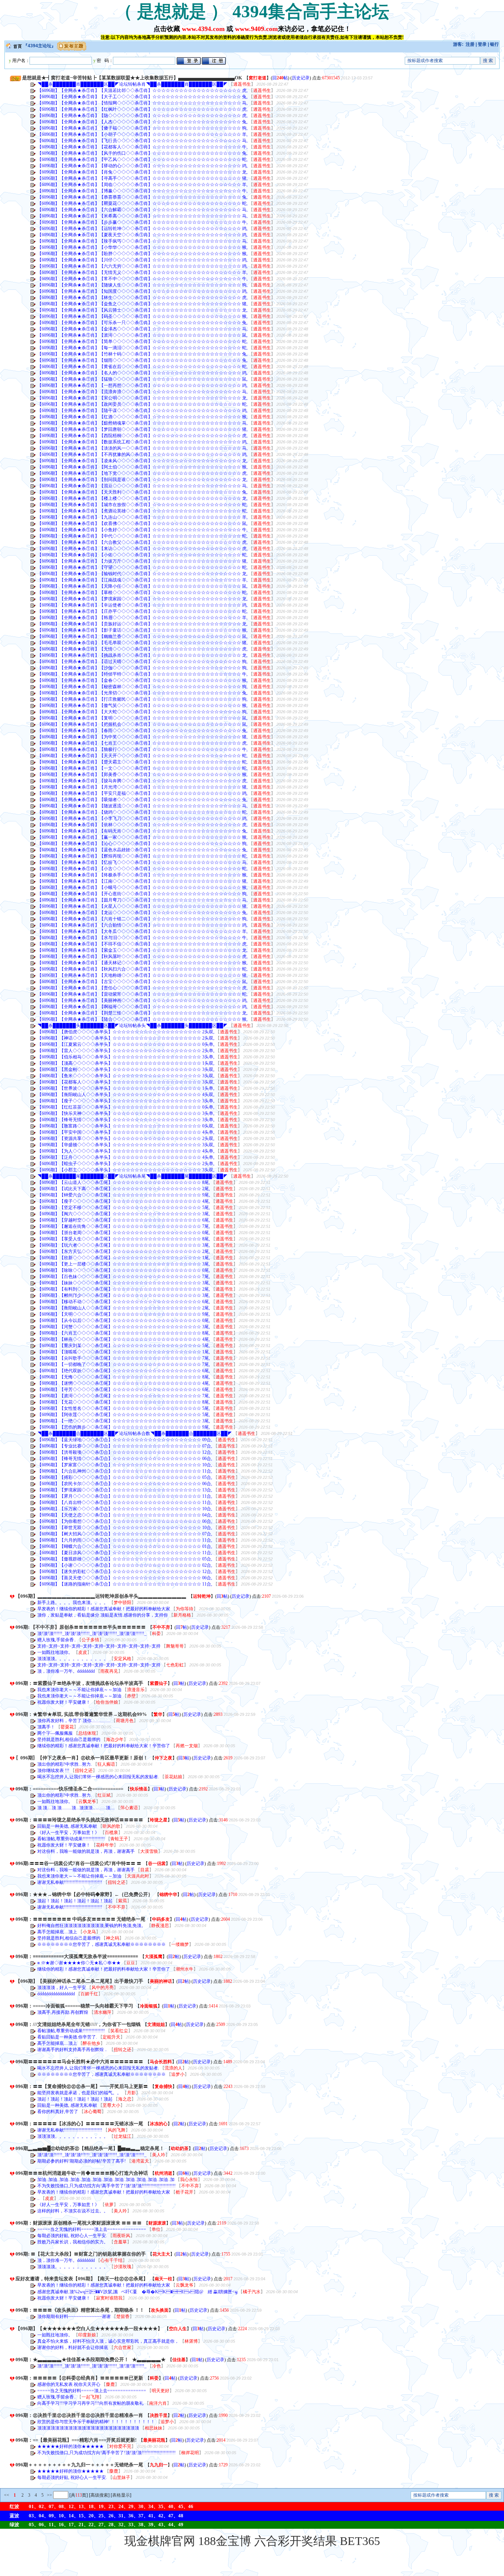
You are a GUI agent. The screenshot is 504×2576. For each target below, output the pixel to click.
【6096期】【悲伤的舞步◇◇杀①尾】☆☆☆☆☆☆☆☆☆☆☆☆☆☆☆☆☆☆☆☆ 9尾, (124, 1427)
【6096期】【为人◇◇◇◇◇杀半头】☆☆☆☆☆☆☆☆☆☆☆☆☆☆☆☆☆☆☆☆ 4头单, (126, 1151)
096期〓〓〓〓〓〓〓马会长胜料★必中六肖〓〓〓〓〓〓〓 (79, 2062)
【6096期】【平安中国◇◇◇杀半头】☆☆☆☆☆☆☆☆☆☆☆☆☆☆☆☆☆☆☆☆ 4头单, (126, 1132)
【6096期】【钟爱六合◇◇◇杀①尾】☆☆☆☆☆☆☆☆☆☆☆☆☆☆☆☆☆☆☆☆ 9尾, (124, 1195)
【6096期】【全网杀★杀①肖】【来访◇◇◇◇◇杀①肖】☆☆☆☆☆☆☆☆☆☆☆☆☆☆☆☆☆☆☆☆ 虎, (142, 549)
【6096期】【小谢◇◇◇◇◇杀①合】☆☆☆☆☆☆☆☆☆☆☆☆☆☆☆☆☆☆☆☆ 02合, (125, 1565)
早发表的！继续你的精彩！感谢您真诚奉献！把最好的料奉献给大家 (104, 1609)
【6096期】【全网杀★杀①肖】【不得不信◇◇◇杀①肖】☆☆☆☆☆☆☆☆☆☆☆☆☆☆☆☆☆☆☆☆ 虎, (142, 944)
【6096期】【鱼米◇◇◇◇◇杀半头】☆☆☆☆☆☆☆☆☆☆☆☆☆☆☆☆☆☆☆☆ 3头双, (126, 1076)
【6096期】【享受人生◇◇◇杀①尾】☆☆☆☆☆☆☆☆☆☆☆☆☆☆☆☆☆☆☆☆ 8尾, (124, 1239)
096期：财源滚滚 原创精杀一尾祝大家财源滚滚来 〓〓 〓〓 (79, 2223)
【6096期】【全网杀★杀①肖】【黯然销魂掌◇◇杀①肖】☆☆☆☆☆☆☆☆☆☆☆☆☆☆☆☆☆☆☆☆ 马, (142, 423)
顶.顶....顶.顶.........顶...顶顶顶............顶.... (77, 1808)
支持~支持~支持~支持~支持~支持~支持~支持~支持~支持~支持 (99, 1646)
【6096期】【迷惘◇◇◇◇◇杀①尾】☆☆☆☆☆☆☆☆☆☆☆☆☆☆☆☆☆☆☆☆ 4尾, (124, 1383)
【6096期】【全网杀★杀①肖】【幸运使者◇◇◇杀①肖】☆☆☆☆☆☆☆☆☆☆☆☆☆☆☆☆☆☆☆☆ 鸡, (142, 605)
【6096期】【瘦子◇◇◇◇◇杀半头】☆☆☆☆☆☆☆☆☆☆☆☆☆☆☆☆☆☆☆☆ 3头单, (126, 1101)
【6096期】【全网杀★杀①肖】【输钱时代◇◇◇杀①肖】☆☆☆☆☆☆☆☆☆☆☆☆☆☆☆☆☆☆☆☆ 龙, (142, 574)
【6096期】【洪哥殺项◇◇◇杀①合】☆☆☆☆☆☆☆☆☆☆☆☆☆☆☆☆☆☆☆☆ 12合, (125, 1452)
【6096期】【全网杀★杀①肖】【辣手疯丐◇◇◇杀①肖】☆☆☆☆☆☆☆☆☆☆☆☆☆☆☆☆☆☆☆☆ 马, (142, 241)
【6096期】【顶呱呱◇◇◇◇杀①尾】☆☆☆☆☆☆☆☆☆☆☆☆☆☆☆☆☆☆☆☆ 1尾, (124, 1352)
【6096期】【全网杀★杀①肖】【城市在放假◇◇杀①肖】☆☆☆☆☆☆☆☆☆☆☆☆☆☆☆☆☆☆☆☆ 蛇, (142, 505)
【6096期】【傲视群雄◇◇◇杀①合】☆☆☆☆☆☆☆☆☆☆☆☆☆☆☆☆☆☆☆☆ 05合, (125, 1559)
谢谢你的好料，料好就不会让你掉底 (73, 2347)
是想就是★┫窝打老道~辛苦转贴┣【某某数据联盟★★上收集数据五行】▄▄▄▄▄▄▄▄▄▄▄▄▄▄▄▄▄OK (132, 78)
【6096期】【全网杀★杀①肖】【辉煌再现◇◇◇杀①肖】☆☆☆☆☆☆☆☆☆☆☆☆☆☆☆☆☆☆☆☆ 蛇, (142, 856)
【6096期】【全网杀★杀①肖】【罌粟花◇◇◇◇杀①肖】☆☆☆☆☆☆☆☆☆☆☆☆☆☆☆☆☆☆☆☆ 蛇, (142, 203)
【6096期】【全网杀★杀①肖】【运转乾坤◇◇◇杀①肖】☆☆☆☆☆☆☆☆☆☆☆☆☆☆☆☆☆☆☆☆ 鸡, (142, 229)
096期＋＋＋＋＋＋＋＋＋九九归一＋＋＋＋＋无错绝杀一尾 (79, 2465)
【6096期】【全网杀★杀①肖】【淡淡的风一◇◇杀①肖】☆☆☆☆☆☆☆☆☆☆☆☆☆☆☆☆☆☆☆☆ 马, (142, 448)
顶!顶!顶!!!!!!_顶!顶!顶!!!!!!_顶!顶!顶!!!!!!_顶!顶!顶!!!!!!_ (92, 1634)
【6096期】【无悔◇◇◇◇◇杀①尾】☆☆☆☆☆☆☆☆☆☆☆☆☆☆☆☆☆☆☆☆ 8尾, (124, 1377)
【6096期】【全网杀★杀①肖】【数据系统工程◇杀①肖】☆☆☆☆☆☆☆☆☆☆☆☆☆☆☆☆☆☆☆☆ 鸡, (142, 442)
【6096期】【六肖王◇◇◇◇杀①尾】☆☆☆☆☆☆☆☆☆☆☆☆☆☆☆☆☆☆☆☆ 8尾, (124, 1333)
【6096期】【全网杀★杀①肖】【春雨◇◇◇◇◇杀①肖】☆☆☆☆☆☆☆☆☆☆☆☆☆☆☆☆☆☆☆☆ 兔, (142, 731)
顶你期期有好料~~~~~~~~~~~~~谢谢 (75, 2316)
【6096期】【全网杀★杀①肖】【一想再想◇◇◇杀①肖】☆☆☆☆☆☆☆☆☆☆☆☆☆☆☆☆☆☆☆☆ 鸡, (142, 385)
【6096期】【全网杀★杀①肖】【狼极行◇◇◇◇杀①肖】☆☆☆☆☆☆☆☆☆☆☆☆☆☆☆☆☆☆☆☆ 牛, (142, 749)
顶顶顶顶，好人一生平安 (62, 1988)
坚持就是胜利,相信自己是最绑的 (69, 1739)
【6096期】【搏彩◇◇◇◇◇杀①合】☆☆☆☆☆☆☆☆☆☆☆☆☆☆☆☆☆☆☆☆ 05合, (125, 1477)
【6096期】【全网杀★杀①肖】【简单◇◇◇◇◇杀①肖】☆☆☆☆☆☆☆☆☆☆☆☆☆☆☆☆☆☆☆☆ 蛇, (142, 341)
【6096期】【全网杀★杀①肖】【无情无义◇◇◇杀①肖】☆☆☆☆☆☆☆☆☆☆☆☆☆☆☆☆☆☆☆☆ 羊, (142, 272)
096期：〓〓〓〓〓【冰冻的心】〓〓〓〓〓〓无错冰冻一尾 (79, 2124)
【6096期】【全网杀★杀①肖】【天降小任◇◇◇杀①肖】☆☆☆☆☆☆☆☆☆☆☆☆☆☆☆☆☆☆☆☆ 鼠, (142, 586)
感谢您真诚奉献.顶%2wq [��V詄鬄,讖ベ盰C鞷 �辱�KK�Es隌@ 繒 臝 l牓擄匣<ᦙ (137, 2292)
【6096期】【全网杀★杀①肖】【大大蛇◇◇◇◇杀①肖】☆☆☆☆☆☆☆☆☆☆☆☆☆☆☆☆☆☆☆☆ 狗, (142, 712)
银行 (494, 44)
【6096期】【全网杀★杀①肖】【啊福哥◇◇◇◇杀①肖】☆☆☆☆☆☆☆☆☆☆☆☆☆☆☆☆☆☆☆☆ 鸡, (142, 1007)
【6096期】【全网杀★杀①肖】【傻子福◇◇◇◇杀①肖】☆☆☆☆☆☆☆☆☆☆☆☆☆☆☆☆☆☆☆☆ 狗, (142, 128)
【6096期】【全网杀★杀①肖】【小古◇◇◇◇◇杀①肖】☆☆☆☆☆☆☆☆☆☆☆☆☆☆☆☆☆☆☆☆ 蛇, (142, 869)
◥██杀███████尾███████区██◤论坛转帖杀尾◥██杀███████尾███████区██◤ (132, 1176)
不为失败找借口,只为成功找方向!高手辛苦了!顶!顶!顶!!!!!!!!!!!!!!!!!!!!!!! (107, 2186)
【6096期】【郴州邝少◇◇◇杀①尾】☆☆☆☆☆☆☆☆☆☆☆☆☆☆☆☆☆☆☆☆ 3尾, (124, 1295)
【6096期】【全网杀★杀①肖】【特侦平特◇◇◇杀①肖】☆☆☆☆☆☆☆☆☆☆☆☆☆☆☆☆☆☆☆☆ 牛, (142, 674)
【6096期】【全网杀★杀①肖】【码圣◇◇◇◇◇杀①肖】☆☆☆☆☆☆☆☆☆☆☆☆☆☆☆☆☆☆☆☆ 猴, (142, 316)
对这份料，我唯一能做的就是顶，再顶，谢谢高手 (87, 1851)
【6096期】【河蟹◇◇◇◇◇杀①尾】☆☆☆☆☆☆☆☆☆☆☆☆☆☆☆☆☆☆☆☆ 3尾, (124, 1327)
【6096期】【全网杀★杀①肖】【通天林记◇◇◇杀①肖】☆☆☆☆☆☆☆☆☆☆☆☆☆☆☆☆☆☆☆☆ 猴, (142, 963)
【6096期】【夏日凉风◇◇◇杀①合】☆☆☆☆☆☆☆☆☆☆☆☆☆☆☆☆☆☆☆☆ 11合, (125, 1553)
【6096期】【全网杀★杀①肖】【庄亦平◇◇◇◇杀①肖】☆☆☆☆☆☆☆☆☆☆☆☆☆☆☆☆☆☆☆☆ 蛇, (142, 611)
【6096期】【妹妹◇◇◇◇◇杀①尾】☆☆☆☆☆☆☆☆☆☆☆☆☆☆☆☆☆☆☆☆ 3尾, (124, 1283)
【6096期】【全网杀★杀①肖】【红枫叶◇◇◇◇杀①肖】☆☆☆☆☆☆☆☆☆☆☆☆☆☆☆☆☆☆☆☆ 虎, (142, 109)
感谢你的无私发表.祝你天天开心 (69, 2384)
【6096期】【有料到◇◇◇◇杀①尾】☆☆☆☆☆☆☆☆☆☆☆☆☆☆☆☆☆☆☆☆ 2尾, (124, 1289)
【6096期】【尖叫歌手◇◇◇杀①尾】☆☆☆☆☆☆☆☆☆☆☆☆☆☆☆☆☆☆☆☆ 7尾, (124, 1358)
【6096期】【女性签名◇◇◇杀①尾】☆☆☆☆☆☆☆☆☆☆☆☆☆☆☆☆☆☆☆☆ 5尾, (124, 1408)
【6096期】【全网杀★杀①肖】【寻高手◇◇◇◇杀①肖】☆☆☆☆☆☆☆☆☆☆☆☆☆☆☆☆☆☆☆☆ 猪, (142, 178)
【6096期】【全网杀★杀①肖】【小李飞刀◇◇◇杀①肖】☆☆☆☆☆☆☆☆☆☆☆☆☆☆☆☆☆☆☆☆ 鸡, (142, 818)
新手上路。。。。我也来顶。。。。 (73, 1603)
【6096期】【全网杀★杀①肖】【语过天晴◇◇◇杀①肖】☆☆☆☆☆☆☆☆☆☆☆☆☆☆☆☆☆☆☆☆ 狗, (142, 662)
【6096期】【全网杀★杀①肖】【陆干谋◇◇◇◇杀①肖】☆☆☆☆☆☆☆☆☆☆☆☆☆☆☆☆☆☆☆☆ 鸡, (142, 411)
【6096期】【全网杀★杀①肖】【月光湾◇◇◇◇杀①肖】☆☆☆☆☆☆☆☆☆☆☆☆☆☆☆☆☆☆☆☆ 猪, (142, 787)
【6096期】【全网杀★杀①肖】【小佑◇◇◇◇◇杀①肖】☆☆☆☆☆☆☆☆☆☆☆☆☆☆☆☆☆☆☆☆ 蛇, (142, 555)
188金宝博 (225, 2541)
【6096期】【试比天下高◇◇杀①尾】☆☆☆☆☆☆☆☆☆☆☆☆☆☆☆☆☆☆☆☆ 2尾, (124, 1189)
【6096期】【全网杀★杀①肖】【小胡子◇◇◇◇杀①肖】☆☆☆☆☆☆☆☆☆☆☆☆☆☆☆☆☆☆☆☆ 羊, (142, 134)
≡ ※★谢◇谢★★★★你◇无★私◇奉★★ (80, 1963)
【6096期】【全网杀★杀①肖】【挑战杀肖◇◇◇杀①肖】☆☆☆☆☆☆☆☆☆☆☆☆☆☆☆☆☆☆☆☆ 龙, (142, 655)
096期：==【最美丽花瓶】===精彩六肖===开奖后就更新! (76, 2440)
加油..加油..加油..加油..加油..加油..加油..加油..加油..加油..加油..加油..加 (106, 2180)
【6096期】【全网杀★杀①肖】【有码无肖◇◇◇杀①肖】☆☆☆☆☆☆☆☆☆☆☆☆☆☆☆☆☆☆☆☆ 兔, (142, 831)
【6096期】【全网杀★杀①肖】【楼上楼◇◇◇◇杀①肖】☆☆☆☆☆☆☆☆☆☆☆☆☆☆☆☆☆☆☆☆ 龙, (142, 498)
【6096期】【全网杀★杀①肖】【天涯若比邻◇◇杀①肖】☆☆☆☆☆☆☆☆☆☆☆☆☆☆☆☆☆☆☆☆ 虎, (142, 90)
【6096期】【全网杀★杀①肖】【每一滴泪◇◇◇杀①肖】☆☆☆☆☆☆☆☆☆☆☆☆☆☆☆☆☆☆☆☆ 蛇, (142, 348)
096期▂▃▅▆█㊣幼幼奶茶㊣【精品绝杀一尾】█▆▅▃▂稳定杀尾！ (90, 2148)
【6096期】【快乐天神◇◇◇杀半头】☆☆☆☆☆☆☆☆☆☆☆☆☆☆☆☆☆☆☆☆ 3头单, (126, 1113)
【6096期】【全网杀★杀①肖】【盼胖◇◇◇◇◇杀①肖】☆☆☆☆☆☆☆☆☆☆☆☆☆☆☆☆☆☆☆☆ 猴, (142, 254)
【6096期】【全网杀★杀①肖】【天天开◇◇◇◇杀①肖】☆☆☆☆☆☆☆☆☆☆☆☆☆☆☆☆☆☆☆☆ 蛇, (142, 756)
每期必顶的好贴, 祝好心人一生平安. (73, 2236)
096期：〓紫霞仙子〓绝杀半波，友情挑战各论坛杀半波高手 (79, 1683)
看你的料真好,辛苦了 (58, 2112)
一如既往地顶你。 (56, 1652)
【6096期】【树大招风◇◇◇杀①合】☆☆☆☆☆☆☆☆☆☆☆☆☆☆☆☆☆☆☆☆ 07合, (125, 1534)
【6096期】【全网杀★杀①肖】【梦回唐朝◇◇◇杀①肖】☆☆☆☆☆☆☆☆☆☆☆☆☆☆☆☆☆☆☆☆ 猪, (142, 429)
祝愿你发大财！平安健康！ (64, 1702)
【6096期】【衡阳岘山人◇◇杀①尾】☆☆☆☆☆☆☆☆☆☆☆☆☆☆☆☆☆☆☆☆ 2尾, (124, 1308)
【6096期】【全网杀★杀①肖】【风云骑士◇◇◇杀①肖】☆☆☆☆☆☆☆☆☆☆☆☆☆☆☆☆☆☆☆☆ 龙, (142, 310)
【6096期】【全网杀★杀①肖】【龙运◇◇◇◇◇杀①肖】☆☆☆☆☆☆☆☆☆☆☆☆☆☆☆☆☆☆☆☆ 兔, (142, 913)
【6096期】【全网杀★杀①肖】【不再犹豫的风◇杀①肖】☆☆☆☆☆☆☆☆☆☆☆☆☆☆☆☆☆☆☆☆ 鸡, (142, 454)
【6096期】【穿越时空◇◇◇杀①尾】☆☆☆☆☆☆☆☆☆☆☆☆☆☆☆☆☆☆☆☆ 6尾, (124, 1220)
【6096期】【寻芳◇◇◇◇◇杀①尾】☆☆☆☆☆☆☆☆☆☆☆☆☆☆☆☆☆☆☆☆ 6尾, (124, 1390)
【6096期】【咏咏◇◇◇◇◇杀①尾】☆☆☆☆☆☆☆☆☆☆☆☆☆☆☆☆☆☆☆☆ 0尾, (124, 1270)
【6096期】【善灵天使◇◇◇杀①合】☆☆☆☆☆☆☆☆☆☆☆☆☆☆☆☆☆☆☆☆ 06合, (125, 1578)
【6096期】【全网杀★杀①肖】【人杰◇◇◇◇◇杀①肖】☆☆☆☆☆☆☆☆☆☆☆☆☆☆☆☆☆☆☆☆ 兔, (142, 122)
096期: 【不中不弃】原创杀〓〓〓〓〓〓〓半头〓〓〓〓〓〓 (81, 1627)
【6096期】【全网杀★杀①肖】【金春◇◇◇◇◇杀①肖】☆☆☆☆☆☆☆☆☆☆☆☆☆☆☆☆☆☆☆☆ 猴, (142, 680)
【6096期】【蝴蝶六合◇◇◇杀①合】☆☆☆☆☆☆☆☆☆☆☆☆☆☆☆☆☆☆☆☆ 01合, (125, 1546)
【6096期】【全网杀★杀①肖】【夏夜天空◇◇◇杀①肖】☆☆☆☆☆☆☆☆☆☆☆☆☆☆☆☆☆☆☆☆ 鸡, (142, 235)
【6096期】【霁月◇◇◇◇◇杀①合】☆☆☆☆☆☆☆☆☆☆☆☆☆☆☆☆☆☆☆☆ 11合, (125, 1496)
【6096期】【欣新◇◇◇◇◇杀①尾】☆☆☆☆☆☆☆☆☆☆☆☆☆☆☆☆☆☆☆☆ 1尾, (124, 1258)
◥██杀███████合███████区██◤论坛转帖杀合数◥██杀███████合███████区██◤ (135, 1433)
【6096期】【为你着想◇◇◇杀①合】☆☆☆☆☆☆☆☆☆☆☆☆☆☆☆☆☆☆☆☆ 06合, (125, 1521)
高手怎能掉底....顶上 (58, 1932)
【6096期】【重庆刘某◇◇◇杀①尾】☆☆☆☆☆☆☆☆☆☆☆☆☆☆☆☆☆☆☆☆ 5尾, (124, 1346)
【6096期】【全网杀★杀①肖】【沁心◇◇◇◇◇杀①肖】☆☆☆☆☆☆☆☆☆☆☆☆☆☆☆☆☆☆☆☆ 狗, (142, 844)
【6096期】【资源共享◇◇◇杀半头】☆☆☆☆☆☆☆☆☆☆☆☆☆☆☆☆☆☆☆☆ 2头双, (126, 1138)
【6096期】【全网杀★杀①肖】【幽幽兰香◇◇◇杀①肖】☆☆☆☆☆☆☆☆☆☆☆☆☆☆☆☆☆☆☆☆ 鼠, (142, 636)
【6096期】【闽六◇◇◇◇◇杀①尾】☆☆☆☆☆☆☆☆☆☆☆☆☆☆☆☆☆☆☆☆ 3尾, (124, 1214)
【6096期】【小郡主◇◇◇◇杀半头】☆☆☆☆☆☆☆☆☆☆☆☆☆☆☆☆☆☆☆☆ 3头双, (126, 1170)
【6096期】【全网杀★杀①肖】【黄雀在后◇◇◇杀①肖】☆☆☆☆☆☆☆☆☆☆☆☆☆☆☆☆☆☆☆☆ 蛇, (142, 367)
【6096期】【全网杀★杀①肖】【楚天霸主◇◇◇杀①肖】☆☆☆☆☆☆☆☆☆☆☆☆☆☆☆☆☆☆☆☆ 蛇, (142, 762)
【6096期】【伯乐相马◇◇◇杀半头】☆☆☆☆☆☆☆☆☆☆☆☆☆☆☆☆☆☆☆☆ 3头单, (126, 1057)
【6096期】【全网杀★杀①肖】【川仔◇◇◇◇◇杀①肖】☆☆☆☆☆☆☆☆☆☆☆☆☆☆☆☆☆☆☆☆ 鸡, (142, 260)
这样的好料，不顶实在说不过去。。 (73, 2211)
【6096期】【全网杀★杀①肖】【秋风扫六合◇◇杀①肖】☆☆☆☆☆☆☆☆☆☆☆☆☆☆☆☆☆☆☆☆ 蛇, (142, 969)
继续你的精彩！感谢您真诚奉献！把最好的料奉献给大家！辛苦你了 (104, 1746)
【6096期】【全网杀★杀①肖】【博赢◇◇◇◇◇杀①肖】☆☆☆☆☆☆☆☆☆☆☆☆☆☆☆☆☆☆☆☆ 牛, (142, 191)
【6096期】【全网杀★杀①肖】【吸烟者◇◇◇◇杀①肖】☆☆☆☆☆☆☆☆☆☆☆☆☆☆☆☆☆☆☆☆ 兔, (142, 800)
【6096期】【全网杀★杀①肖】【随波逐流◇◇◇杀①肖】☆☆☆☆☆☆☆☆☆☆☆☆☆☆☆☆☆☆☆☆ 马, (142, 806)
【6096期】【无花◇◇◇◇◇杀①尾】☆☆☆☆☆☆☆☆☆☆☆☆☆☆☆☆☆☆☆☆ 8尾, (124, 1402)
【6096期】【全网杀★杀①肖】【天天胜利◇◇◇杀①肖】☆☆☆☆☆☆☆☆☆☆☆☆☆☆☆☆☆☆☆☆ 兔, (142, 492)
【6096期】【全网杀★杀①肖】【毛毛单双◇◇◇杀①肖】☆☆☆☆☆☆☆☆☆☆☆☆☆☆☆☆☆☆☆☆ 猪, (142, 643)
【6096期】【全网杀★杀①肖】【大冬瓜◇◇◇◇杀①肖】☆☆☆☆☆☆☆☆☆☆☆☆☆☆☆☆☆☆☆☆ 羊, (142, 931)
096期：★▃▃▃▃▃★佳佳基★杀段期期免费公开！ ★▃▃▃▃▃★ (91, 2359)
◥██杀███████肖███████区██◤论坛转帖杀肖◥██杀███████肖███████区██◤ (132, 84)
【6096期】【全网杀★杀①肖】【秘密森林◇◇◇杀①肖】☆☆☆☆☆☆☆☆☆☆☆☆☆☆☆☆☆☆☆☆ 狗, (142, 687)
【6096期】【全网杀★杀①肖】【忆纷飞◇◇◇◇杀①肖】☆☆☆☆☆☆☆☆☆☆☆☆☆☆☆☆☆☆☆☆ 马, (142, 862)
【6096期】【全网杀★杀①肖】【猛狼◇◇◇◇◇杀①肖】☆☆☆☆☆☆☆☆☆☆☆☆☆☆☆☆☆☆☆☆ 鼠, (142, 379)
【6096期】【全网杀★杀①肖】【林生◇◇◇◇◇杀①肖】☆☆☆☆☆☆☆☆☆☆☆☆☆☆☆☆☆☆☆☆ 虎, (142, 298)
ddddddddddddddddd (57, 1994)
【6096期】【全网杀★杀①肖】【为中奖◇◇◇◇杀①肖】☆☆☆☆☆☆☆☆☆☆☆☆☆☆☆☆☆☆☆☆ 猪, (142, 737)
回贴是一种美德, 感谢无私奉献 (68, 1826)
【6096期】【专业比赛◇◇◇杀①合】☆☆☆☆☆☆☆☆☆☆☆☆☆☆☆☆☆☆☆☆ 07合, (125, 1446)
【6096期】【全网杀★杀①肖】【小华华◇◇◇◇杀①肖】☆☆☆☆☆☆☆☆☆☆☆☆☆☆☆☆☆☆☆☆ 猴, (142, 247)
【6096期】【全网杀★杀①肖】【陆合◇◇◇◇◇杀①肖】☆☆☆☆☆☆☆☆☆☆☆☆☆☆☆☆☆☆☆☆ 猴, (142, 1019)
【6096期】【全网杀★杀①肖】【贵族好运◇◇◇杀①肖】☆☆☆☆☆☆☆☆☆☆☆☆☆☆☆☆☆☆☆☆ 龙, (142, 624)
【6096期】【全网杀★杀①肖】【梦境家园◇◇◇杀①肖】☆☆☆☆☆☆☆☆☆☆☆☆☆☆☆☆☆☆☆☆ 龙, (142, 599)
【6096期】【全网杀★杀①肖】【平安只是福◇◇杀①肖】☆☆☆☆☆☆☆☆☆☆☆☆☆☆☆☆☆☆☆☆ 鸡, (142, 793)
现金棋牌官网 (160, 2541)
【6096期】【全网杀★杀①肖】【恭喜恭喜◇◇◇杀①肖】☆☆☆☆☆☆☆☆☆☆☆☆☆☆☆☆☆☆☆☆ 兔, (142, 197)
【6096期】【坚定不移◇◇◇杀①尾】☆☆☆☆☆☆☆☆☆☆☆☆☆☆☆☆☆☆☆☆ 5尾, (124, 1208)
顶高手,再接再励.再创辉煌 (63, 2012)
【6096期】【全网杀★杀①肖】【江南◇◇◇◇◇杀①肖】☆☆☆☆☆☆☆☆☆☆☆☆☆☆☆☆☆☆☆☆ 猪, (142, 881)
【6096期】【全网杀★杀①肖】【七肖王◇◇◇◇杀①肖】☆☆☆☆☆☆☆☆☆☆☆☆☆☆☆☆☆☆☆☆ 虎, (142, 743)
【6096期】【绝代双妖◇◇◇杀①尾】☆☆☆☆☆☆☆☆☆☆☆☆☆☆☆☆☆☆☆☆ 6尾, (124, 1371)
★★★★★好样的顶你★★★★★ (71, 2446)
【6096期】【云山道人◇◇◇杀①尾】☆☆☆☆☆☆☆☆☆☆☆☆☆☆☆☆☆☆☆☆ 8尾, (124, 1182)
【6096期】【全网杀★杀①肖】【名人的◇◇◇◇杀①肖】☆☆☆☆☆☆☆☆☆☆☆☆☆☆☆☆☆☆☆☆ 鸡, (142, 373)
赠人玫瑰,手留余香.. (57, 1640)
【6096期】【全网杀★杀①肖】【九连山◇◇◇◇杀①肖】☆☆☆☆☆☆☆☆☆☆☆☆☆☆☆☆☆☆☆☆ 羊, (142, 517)
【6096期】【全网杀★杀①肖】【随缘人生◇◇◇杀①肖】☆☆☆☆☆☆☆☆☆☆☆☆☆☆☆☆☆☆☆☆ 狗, (142, 285)
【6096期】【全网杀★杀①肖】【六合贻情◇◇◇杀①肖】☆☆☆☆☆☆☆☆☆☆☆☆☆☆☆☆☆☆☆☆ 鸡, (142, 925)
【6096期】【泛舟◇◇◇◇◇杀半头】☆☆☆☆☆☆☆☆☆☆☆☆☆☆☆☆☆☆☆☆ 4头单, (126, 1157)
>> (49, 2495)
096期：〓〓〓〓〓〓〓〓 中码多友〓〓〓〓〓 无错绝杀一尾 (80, 1919)
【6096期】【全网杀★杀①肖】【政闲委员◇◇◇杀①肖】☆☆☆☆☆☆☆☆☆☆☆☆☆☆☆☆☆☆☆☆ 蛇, (142, 404)
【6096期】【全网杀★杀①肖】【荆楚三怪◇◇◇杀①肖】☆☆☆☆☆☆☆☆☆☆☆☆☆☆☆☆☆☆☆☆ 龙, (142, 1013)
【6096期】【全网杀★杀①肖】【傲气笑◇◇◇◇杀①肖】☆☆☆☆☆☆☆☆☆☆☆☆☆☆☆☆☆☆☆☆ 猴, (142, 705)
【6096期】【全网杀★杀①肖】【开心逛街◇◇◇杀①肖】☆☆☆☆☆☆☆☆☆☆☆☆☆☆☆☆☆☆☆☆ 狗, (142, 894)
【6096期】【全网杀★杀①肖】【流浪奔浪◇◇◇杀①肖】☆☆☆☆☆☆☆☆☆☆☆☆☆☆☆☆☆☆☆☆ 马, (142, 392)
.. (39, 2198)
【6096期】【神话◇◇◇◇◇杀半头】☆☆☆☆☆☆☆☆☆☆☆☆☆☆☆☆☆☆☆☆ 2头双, (126, 1038)
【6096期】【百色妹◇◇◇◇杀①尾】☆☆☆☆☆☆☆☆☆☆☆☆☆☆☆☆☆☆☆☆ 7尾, (124, 1277)
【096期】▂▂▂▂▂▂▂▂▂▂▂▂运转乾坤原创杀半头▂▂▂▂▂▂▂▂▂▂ (101, 1596)
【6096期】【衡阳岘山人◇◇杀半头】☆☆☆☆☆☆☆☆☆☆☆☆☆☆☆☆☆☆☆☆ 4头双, (126, 1095)
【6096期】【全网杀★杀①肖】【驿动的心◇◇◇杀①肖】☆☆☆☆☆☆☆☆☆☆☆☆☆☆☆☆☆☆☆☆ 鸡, (142, 166)
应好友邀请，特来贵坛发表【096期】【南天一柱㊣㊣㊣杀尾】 (82, 2279)
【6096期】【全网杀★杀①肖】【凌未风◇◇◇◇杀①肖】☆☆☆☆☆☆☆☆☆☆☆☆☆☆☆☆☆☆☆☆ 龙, (142, 461)
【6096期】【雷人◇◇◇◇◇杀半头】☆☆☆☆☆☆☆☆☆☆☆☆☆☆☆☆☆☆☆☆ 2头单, (126, 1051)
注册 (470, 44)
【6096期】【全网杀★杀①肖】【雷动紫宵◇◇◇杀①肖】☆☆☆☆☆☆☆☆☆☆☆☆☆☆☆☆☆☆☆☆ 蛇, (142, 994)
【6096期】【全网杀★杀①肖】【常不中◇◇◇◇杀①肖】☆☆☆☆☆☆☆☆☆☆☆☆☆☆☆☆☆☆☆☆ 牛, (142, 279)
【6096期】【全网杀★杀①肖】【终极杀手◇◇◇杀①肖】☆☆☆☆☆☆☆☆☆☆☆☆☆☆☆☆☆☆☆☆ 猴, (142, 875)
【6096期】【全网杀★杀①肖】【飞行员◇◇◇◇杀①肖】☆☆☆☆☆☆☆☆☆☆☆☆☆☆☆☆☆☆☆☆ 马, (142, 141)
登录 (482, 44)
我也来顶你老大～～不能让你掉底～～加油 (80, 1690)
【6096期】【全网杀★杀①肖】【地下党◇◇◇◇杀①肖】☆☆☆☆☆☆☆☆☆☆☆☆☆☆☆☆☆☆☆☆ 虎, (142, 473)
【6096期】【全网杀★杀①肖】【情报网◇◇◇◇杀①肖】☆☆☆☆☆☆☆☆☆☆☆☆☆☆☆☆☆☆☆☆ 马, (142, 103)
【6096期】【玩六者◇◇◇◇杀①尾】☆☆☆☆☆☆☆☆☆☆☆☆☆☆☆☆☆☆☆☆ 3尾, (124, 1245)
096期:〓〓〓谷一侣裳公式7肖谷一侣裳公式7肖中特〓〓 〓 (78, 1863)
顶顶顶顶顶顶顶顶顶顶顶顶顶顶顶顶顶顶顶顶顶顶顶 (89, 2428)
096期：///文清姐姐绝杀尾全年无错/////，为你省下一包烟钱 (78, 2024)
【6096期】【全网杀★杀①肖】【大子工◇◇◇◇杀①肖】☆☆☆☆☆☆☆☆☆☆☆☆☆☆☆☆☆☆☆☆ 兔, (142, 97)
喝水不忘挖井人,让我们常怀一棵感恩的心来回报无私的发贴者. (99, 1777)
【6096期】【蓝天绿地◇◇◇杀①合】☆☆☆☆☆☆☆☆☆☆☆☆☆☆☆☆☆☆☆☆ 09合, (125, 1440)
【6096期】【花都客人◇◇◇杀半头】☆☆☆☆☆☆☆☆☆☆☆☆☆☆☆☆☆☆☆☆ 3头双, (126, 1082)
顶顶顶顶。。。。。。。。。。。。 (73, 1659)
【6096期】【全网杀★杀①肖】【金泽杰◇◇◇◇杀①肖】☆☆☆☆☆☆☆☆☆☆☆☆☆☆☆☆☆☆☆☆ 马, (142, 329)
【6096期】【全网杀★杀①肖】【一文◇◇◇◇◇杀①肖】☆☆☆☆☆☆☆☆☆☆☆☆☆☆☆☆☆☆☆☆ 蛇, (142, 768)
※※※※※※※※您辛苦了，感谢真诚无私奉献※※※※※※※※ (102, 1944)
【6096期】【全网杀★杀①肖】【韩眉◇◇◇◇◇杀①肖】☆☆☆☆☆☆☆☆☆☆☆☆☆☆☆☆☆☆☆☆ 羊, (142, 618)
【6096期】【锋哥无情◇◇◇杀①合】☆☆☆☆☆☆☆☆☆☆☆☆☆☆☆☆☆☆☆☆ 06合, (125, 1459)
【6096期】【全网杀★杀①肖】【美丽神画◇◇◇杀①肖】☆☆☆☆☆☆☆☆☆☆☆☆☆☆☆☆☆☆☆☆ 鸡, (142, 1000)
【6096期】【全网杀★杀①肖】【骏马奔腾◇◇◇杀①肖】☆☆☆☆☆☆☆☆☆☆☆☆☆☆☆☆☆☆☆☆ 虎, (142, 781)
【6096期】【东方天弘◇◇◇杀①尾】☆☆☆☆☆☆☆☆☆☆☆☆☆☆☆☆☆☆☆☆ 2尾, (124, 1251)
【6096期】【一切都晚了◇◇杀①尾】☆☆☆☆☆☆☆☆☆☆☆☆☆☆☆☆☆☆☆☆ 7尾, (124, 1364)
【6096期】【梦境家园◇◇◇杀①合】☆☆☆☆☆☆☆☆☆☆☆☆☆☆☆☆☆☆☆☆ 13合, (125, 1490)
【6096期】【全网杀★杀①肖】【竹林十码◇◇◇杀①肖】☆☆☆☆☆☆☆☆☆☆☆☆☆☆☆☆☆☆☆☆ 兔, (142, 354)
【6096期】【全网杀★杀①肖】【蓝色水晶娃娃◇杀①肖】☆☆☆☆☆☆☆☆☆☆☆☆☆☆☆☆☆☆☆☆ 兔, (142, 850)
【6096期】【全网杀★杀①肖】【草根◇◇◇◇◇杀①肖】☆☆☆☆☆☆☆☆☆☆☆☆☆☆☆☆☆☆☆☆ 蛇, (142, 593)
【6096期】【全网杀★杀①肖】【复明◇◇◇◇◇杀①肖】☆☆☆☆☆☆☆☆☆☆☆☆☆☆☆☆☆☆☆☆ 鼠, (142, 718)
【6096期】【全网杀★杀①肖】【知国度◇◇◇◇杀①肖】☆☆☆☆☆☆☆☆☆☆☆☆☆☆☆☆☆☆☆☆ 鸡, (142, 291)
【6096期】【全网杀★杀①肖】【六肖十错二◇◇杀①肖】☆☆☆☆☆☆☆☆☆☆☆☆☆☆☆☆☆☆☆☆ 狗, (142, 919)
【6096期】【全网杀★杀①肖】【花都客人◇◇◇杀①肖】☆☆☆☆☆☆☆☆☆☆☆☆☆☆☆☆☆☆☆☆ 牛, (142, 147)
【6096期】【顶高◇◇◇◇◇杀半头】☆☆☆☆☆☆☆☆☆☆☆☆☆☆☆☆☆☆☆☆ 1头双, (126, 1063)
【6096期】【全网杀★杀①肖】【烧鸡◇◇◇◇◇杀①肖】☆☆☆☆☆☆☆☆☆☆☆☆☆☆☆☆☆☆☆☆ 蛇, (142, 812)
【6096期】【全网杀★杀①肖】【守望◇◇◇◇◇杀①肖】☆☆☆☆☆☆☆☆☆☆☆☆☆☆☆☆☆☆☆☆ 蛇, (142, 567)
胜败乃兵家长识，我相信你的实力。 (73, 2242)
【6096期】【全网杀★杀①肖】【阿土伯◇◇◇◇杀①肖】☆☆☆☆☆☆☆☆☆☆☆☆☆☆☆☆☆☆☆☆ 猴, (142, 467)
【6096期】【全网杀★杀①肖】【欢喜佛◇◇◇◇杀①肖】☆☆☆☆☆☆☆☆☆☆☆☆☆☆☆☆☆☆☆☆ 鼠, (142, 523)
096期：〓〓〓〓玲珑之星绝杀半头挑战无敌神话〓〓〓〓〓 (79, 1820)
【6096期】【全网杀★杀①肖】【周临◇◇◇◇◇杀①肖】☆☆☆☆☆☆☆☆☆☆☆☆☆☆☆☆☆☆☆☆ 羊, (142, 185)
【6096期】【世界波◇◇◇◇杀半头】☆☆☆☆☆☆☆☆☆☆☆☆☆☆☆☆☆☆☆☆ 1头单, (126, 1088)
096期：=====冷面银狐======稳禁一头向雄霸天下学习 (74, 2006)
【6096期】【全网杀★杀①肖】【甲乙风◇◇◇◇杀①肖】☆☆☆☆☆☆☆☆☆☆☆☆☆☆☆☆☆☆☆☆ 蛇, (142, 159)
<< (7, 2495)
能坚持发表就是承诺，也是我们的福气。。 (80, 2093)
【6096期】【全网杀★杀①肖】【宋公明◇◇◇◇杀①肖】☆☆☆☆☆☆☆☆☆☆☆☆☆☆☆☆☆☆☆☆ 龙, (142, 398)
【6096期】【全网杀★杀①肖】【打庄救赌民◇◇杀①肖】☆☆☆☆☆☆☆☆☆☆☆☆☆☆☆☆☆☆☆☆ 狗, (142, 699)
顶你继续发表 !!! (54, 1770)
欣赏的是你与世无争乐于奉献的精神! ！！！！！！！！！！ (97, 2422)
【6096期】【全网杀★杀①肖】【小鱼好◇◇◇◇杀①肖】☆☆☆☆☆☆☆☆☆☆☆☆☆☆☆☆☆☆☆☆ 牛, (142, 530)
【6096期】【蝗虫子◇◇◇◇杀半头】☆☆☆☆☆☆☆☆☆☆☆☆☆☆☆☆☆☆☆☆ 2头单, (126, 1164)
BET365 (360, 2541)
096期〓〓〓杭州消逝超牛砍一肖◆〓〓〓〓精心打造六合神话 (82, 2173)
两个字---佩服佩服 (56, 1733)
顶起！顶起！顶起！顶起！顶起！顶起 (75, 1901)
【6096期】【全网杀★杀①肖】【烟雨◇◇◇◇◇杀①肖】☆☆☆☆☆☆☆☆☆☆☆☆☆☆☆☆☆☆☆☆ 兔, (142, 360)
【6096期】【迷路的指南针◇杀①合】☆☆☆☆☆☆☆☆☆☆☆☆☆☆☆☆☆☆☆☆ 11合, (125, 1584)
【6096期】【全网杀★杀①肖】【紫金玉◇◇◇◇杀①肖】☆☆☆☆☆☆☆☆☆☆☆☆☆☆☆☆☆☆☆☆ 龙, (142, 950)
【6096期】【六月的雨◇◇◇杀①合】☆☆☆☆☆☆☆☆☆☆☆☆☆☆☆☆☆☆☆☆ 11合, (125, 1540)
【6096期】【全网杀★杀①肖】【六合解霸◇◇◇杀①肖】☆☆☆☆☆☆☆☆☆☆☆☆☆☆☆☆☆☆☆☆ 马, (142, 210)
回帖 (280, 78)
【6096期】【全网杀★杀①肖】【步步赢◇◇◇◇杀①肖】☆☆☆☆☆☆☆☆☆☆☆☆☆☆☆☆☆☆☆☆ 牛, (142, 222)
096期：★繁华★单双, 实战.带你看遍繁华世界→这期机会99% (81, 1714)
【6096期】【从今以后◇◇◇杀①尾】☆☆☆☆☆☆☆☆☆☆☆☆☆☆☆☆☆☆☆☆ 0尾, (124, 1320)
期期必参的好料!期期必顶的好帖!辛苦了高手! (82, 2161)
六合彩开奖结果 (296, 2541)
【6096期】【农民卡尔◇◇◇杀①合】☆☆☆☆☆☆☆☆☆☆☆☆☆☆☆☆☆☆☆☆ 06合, (125, 1484)
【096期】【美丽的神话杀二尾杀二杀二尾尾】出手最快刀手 (79, 1981)
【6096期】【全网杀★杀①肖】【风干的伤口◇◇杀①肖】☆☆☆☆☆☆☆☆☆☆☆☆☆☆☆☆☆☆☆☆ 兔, (142, 153)
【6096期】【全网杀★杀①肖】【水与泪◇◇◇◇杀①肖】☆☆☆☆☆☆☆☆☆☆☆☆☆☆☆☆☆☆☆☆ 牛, (142, 938)
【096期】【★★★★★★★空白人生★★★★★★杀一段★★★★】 (89, 2328)
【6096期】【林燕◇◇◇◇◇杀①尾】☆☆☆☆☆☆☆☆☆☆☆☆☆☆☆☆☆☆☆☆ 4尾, (124, 1339)
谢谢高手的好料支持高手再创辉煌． (73, 2050)
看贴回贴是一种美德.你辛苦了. (68, 2037)
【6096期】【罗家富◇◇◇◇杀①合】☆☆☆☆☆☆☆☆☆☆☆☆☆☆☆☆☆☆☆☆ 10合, (125, 1465)
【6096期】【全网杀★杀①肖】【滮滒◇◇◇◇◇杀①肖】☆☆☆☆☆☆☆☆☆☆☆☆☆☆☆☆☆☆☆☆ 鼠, (142, 335)
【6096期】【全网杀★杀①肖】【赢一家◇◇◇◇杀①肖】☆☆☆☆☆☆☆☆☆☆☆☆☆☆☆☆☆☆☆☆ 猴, (142, 837)
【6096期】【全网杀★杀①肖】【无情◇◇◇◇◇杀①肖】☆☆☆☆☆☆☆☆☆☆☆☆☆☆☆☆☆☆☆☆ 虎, (142, 649)
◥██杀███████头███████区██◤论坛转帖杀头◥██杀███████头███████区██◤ (132, 1026)
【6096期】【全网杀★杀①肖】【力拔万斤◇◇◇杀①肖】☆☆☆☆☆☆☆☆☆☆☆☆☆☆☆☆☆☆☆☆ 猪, (142, 561)
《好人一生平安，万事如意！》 (69, 1833)
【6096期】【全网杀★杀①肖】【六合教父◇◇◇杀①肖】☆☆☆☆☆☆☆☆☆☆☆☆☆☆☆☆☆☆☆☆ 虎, (142, 542)
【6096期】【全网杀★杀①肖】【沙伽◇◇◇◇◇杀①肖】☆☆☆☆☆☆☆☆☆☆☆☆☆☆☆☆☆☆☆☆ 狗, (142, 668)
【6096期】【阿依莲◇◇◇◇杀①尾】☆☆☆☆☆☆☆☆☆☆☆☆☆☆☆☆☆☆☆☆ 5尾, (124, 1415)
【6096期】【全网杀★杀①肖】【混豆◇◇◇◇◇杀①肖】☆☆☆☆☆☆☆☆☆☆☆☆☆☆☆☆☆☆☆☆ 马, (142, 486)
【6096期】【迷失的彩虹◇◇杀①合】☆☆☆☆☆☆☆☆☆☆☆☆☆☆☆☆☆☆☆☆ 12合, (125, 1572)
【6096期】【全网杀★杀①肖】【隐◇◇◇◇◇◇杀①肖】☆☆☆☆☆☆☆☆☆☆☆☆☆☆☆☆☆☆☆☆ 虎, (142, 116)
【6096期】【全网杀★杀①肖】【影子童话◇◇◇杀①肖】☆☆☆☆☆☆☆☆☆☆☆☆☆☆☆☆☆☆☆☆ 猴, (142, 630)
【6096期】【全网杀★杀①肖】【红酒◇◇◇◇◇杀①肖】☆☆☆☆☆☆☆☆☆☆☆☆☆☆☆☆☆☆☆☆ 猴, (142, 417)
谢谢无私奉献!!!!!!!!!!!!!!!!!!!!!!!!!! (70, 1882)
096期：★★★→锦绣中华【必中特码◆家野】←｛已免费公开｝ (84, 1894)
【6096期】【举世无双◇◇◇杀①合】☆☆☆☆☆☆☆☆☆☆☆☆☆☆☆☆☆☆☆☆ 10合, (125, 1528)
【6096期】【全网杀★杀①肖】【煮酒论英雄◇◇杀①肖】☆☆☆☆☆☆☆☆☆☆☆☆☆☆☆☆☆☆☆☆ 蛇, (142, 511)
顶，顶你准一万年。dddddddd (67, 1671)
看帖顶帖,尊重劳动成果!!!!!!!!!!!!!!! (72, 1839)
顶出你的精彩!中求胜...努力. (65, 1764)
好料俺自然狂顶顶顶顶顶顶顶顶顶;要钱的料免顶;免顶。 (92, 1926)
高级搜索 (99, 2495)
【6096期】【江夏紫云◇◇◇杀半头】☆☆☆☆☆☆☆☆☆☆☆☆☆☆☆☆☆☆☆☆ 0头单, (126, 1044)
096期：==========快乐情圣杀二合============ (69, 1789)
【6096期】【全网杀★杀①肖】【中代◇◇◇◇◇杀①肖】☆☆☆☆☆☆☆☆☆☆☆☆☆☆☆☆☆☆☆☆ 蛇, (142, 536)
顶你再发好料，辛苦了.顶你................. (74, 1721)
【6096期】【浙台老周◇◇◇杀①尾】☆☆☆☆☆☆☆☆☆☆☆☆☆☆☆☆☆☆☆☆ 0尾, (124, 1233)
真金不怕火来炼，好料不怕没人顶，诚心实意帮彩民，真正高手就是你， (109, 2341)
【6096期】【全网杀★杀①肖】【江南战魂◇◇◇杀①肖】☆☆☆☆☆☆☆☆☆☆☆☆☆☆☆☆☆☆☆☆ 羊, (142, 580)
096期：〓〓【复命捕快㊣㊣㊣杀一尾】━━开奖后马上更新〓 (82, 2086)
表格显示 (121, 2495)
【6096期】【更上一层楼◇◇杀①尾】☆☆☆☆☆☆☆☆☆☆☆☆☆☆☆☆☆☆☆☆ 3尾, (124, 1264)
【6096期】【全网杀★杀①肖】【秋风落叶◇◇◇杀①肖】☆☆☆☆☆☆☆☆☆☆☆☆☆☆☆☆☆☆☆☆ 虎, (142, 956)
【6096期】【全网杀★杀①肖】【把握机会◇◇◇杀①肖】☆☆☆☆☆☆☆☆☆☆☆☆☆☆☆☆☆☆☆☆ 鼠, (142, 724)
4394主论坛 (39, 46)
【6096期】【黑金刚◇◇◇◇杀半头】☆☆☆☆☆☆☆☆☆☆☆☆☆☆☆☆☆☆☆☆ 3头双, (126, 1069)
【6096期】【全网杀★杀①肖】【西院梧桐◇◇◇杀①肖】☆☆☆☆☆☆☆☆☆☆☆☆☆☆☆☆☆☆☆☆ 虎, (142, 436)
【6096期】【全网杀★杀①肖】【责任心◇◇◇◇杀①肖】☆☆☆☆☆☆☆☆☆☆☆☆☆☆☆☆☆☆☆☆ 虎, (142, 988)
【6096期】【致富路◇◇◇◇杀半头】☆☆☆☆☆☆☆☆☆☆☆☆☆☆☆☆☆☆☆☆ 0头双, (126, 1126)
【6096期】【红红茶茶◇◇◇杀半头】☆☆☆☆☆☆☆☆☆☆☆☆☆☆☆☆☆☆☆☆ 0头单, (126, 1107)
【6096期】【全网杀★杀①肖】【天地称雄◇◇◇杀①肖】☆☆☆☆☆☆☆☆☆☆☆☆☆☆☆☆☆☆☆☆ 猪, (142, 975)
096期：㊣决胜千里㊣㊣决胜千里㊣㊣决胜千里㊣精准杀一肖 (79, 2415)
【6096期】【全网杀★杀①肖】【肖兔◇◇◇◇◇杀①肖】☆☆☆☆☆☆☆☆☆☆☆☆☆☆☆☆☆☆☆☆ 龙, (142, 172)
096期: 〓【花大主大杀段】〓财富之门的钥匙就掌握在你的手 (81, 2254)
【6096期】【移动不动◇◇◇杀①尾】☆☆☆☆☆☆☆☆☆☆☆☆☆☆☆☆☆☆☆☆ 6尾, (124, 1302)
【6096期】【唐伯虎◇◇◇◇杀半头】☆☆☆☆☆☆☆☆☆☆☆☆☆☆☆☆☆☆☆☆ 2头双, (126, 1032)
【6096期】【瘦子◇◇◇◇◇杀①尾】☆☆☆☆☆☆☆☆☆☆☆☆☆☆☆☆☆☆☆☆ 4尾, (124, 1201)
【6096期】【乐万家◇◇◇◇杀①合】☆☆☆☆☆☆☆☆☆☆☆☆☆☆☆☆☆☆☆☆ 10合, (125, 1509)
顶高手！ (47, 1727)
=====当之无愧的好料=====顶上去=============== (92, 2229)
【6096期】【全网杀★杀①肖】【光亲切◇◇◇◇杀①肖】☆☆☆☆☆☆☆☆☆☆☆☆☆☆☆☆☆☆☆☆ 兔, (142, 693)
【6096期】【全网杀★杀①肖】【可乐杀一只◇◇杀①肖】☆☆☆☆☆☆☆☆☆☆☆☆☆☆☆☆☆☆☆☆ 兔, (142, 323)
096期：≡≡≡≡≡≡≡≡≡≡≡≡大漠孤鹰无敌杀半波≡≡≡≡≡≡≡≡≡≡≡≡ (77, 1956)
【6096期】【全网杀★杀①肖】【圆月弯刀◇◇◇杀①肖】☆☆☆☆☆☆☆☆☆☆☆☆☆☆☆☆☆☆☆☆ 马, (142, 900)
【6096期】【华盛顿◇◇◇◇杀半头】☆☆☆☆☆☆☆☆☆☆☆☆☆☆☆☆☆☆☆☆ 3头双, (126, 1145)
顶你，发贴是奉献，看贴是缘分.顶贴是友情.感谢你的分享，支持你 (103, 1615)
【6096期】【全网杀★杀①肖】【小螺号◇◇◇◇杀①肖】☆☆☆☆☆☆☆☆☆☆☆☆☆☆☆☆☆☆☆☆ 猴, (142, 887)
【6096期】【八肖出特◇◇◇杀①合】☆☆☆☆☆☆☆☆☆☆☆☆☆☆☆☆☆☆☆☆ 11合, (125, 1502)
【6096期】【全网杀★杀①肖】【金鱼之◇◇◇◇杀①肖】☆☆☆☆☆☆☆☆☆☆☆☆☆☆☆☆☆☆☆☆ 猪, (142, 304)
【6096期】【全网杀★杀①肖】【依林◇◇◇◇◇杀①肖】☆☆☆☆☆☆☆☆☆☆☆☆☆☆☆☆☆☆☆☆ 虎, (142, 825)
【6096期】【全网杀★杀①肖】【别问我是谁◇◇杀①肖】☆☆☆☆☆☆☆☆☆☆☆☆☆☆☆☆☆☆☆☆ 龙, (142, 480)
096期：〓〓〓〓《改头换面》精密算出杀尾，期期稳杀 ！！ (80, 2310)
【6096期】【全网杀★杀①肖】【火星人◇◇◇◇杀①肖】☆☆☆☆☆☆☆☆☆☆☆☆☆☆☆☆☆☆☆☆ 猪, (142, 906)
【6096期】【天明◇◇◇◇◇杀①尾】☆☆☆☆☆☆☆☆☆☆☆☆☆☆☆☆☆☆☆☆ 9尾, (124, 1314)
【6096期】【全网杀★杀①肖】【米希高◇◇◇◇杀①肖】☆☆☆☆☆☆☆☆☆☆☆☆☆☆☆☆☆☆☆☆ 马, (142, 216)
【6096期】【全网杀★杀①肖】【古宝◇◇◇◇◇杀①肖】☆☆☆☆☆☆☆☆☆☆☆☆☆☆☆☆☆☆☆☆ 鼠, (142, 982)
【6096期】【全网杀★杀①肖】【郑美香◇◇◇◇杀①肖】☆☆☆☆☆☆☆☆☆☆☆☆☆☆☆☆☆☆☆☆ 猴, (142, 774)
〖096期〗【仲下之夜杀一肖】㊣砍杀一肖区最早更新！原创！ (82, 1758)
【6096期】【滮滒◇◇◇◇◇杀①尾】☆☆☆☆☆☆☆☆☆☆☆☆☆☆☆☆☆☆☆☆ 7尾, (124, 1396)
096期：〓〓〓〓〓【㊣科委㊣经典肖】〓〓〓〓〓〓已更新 (79, 2378)
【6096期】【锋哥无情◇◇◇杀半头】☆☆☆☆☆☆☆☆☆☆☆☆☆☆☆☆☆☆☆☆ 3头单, (126, 1120)
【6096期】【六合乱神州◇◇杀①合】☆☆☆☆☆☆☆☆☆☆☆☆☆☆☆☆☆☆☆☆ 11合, (125, 1471)
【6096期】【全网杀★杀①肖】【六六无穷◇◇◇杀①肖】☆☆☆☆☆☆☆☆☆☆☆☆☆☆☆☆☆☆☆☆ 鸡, (142, 266)
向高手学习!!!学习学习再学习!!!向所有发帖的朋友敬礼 (91, 2403)
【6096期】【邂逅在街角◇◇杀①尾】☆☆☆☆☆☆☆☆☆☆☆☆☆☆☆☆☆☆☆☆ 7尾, (124, 1226)
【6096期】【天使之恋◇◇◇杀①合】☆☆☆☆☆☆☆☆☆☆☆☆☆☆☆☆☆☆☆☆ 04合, (125, 1515)
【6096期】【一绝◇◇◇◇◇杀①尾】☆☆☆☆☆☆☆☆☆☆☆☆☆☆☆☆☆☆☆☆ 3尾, (124, 1421)
